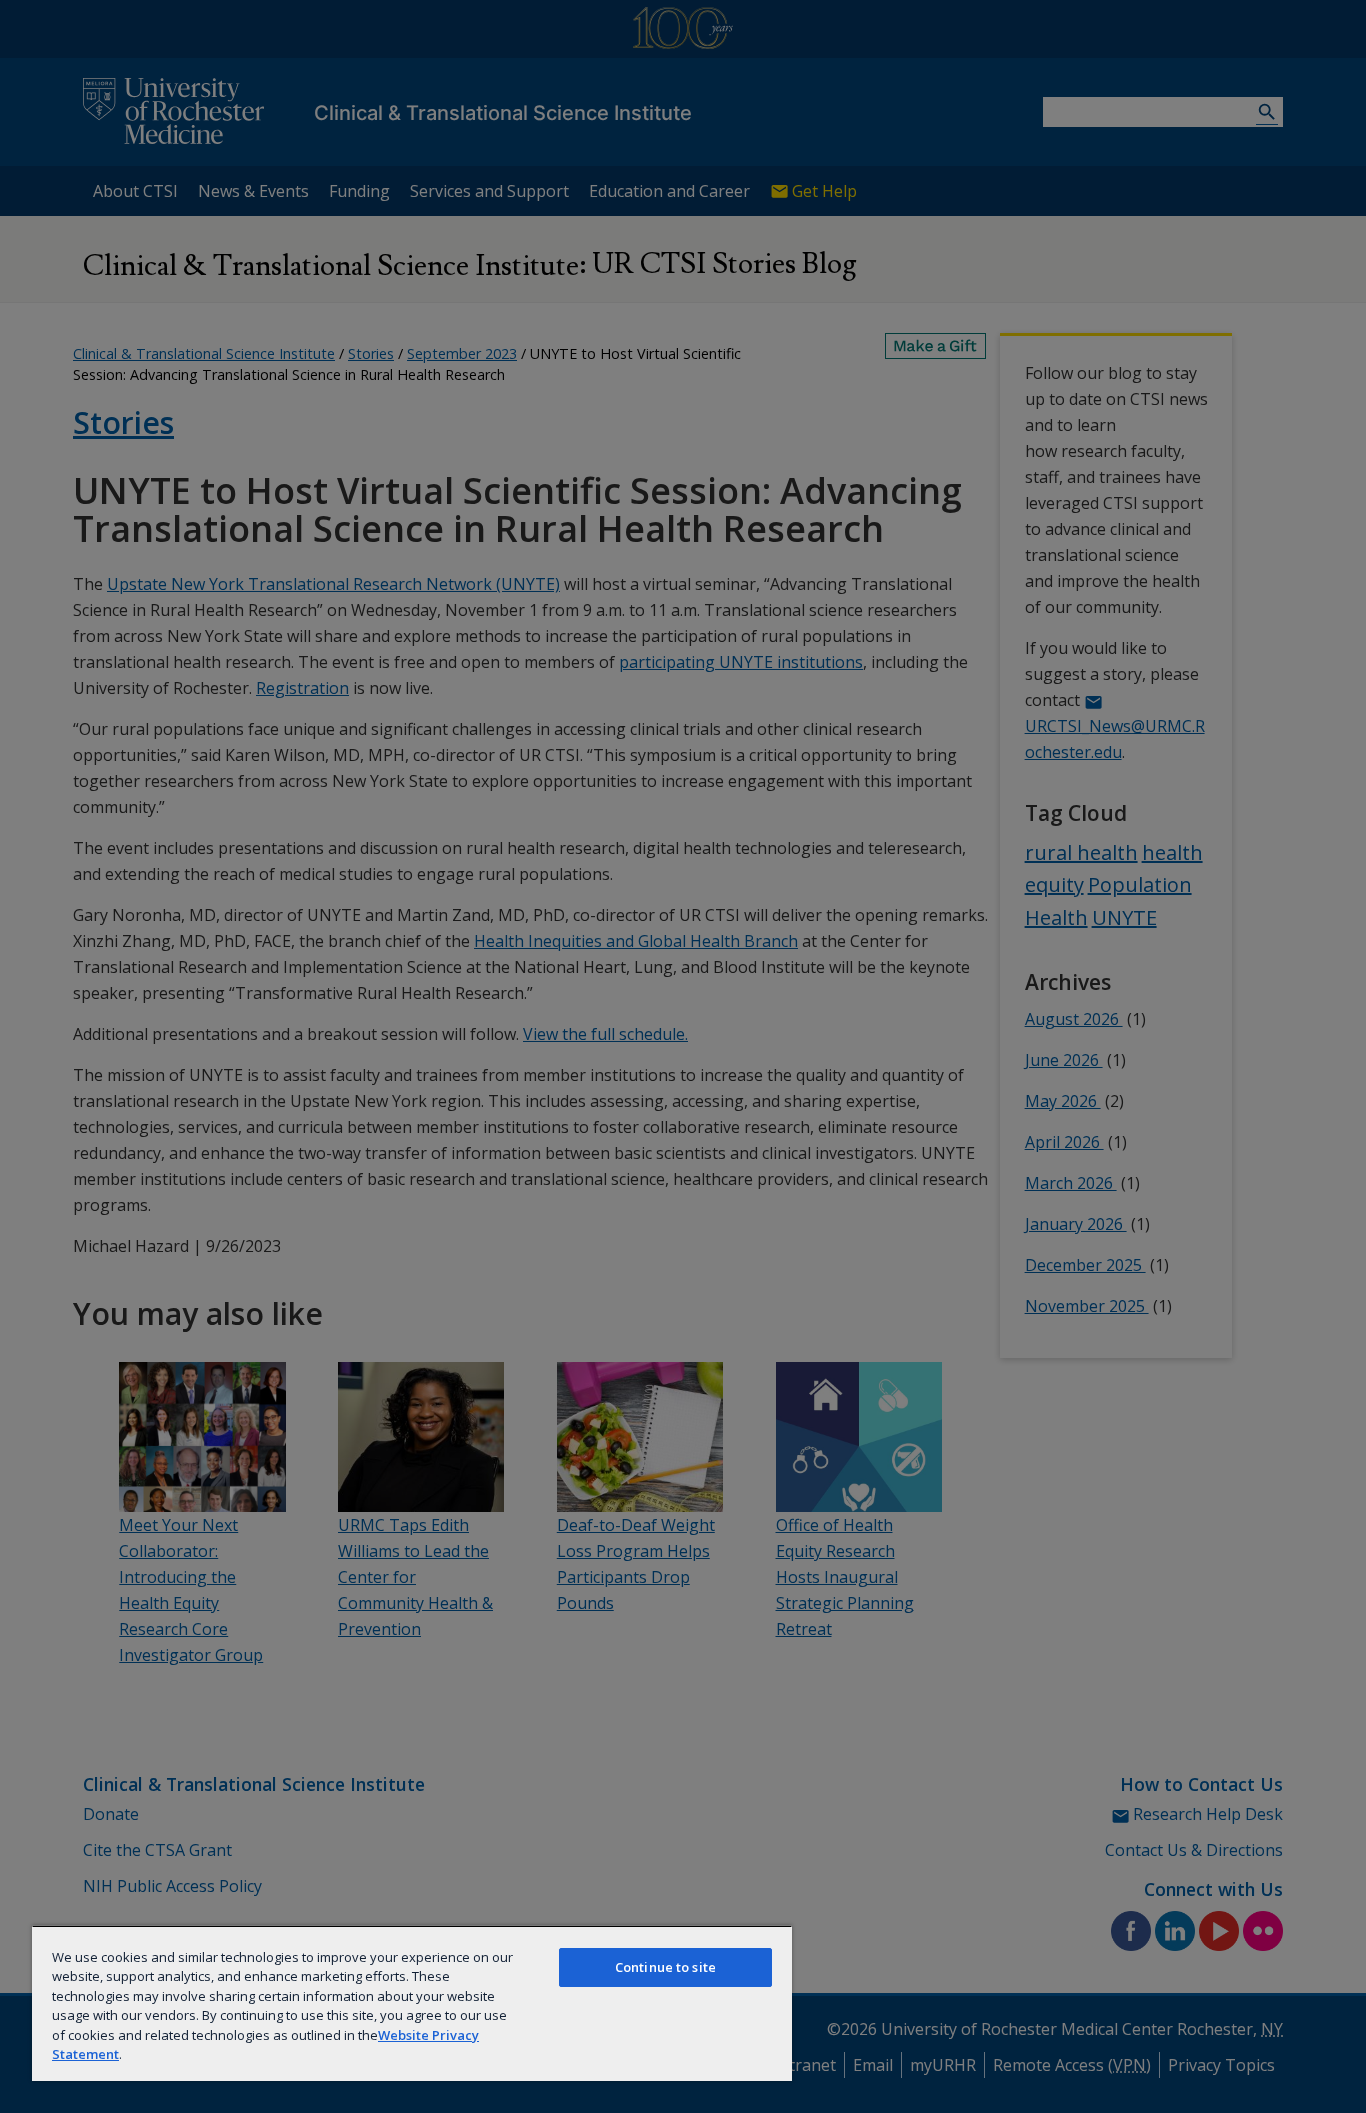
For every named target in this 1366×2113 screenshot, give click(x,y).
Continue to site (665, 1967)
